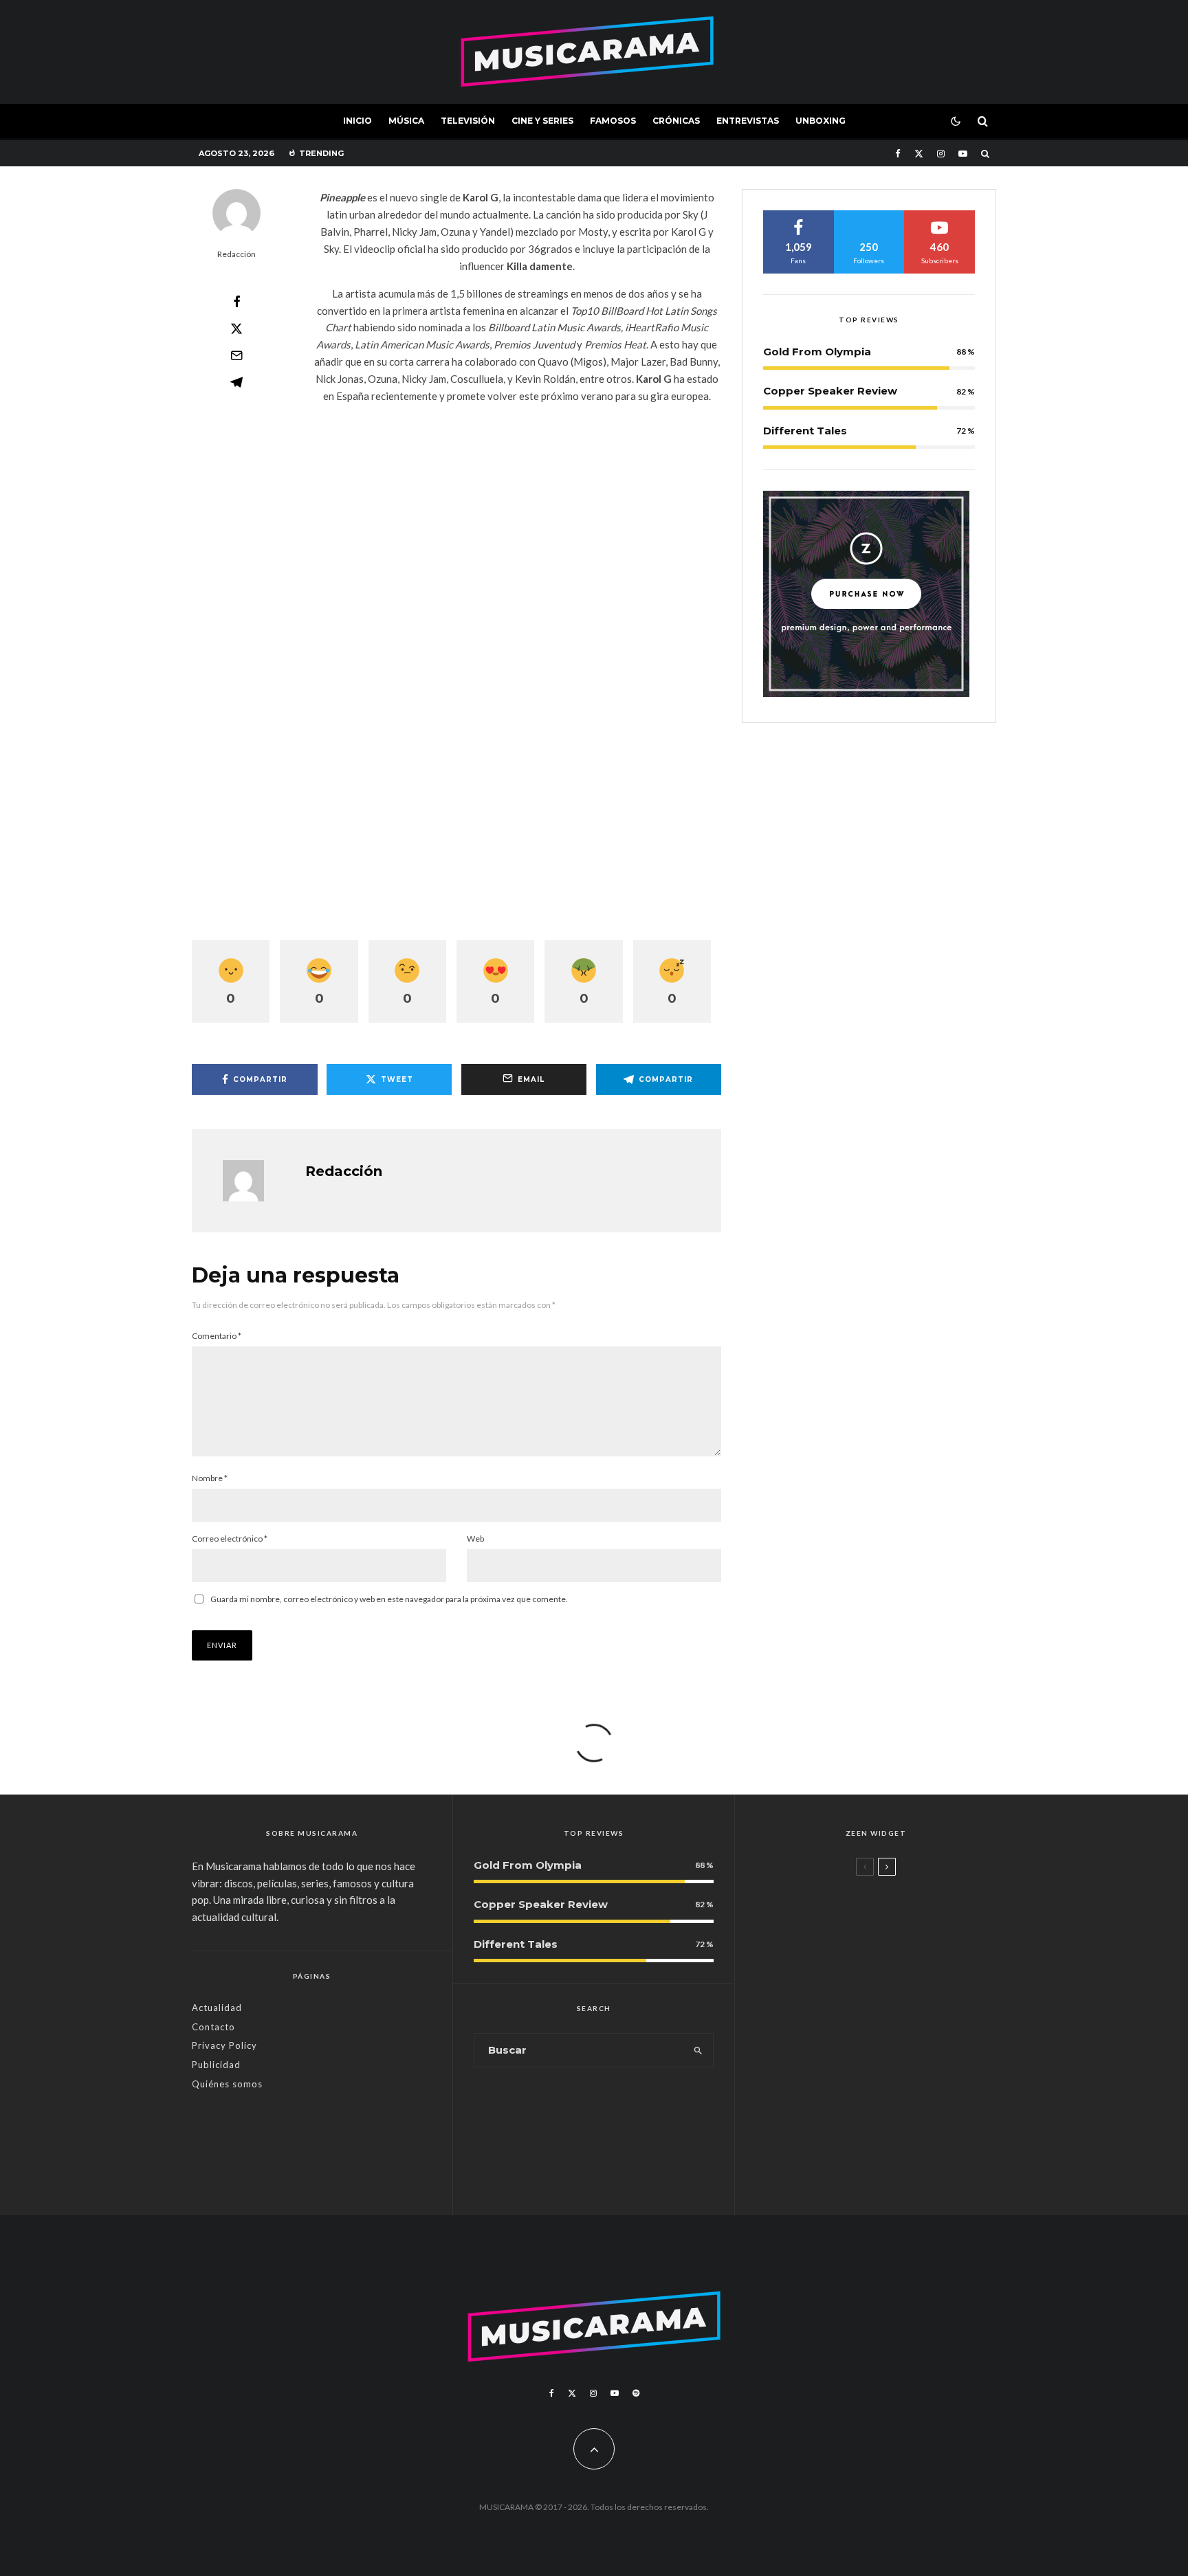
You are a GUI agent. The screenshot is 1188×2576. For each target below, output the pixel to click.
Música (406, 121)
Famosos (613, 121)
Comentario (217, 1336)
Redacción (236, 254)
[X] (919, 154)
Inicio (357, 121)
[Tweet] (236, 329)
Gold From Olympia (817, 352)
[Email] (236, 355)
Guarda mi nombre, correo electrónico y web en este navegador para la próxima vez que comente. (389, 1599)
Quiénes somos (227, 2084)
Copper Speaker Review (830, 391)
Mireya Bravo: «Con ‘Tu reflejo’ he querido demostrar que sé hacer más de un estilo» (898, 2008)
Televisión (468, 121)
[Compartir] (236, 302)
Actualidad (217, 2008)
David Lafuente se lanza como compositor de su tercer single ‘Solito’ (900, 2085)
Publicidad (216, 2065)
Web (475, 1539)
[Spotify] (636, 2393)
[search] (698, 2050)
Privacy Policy (224, 2045)
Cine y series (542, 121)
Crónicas (676, 121)
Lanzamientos (843, 2055)
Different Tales (805, 431)
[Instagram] (941, 154)
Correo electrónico (230, 1539)
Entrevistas (748, 121)
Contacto (213, 2027)
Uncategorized (843, 1889)
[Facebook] (898, 154)
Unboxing (821, 121)
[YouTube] (963, 154)
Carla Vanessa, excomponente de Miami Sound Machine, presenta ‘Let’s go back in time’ (901, 2162)
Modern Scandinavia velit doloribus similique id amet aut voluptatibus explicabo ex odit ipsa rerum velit (900, 1926)
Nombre (210, 1478)
